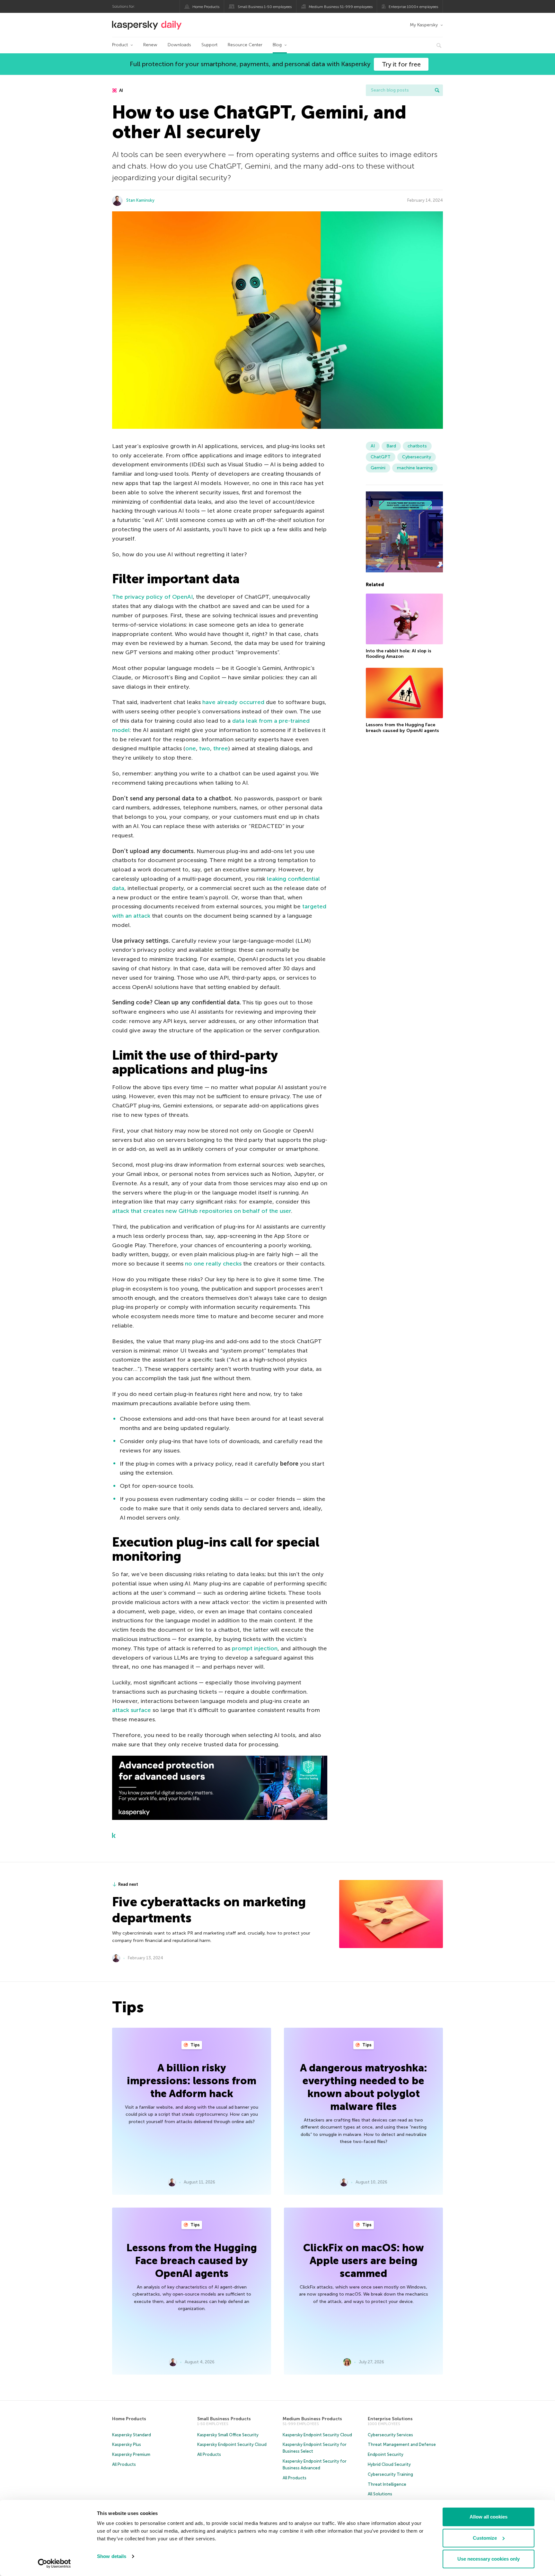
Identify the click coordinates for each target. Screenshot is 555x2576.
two (205, 748)
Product (120, 45)
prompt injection (255, 1648)
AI (121, 90)
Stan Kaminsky (140, 200)
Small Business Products (224, 2419)
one (191, 748)
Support (209, 45)
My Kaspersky (424, 25)
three (221, 748)
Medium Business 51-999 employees (341, 7)
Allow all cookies (489, 2517)
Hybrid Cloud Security (389, 2464)
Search (437, 90)
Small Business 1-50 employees (265, 7)
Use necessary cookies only (489, 2559)
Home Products (206, 7)
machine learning (415, 468)
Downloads (179, 45)
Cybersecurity (417, 457)
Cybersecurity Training (390, 2474)
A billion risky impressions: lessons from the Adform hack (192, 2081)
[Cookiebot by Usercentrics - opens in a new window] (54, 2563)
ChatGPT (381, 457)
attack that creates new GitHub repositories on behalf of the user (202, 1211)
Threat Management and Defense (402, 2444)
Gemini (378, 468)
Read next (128, 1884)
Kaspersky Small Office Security (228, 2435)
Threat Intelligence (387, 2484)
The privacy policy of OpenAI (152, 597)
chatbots (417, 446)
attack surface (132, 1710)
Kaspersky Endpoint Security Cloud (232, 2444)
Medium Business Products (312, 2419)
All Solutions (380, 2494)
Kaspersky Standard (132, 2435)
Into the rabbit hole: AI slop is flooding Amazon (399, 654)
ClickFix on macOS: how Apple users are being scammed (364, 2261)
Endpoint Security (386, 2454)
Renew (150, 45)
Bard (391, 446)
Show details (112, 2556)
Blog (277, 45)
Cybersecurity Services (390, 2435)
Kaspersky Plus (127, 2444)
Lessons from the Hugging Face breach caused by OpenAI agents (402, 728)
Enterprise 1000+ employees (413, 7)
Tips (195, 2045)
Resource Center (245, 45)
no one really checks (213, 1264)
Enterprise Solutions (390, 2419)
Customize (485, 2538)
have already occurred (233, 702)
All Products (124, 2464)
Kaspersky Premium (131, 2454)
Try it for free (401, 64)
